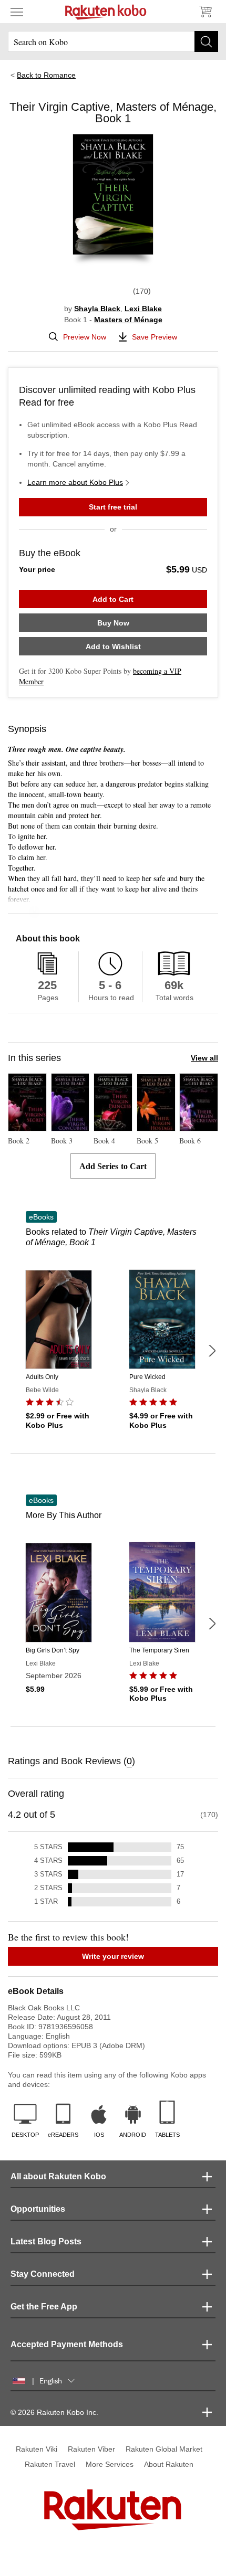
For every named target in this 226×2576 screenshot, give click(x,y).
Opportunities (38, 2209)
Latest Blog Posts (46, 2241)
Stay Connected (43, 2274)
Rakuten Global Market (164, 2449)
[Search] (206, 41)
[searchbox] (113, 41)
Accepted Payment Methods (67, 2344)
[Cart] (205, 12)
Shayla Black (97, 309)
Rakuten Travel (50, 2464)
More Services (110, 2464)
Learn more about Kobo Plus (75, 482)
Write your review (113, 1956)
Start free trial (113, 507)
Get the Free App (44, 2307)
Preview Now (85, 337)
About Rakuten (169, 2464)
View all (204, 1058)
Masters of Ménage (128, 320)
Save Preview (155, 337)
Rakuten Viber (91, 2449)
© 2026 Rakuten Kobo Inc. (54, 2412)
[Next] (212, 1351)
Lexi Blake (143, 309)
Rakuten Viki (37, 2449)
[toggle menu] (17, 12)
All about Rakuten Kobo (58, 2176)
